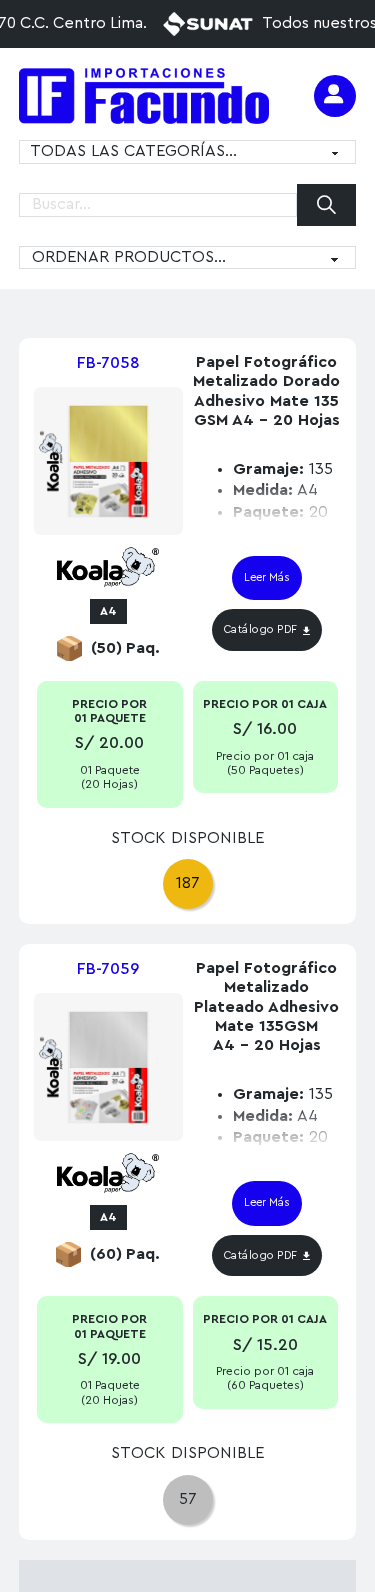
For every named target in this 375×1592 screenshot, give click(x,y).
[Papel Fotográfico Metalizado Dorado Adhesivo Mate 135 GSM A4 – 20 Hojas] (108, 461)
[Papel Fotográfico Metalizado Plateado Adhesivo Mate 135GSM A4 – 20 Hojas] (108, 1067)
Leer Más (267, 577)
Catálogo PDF (261, 629)
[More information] (335, 96)
